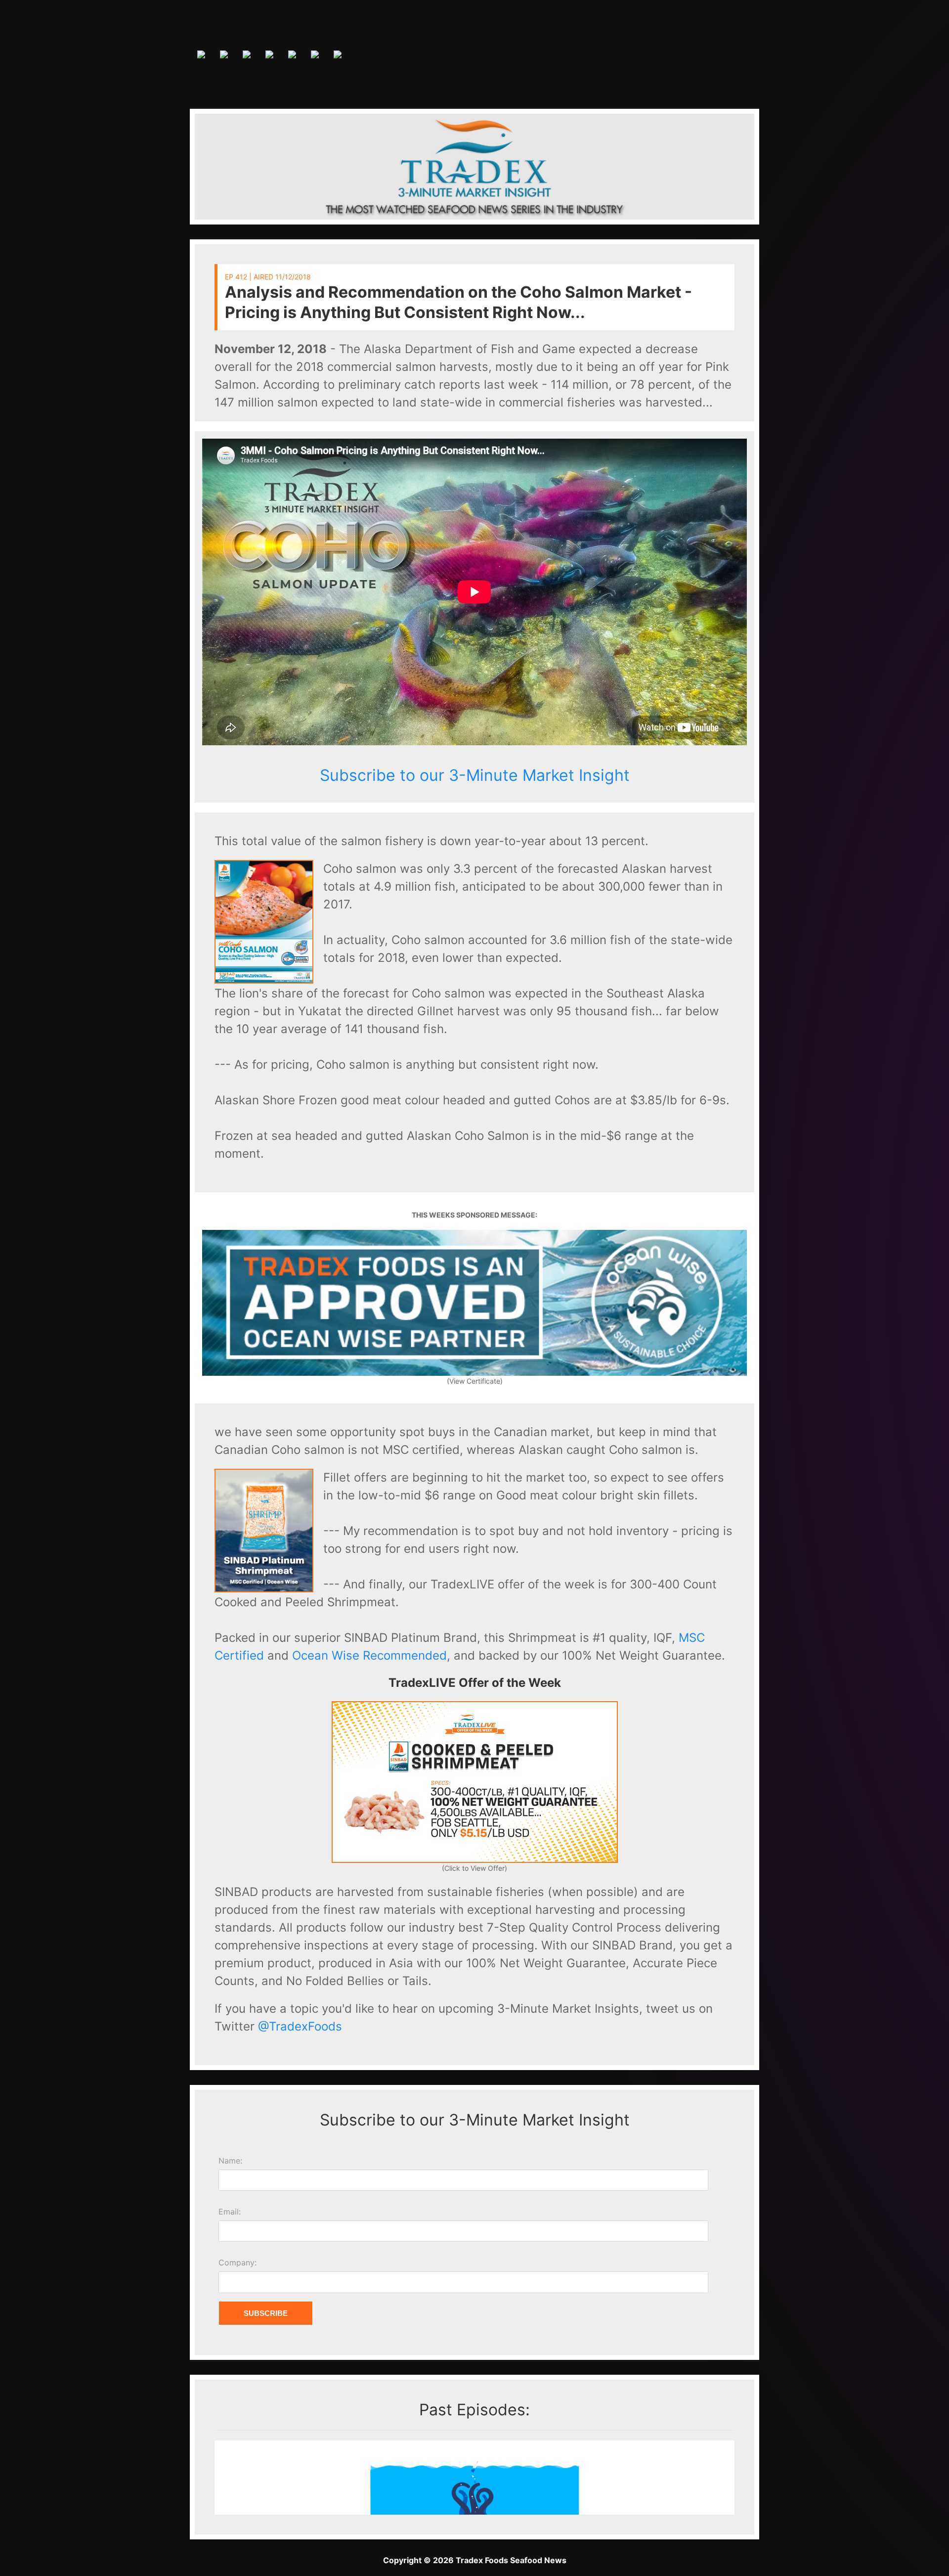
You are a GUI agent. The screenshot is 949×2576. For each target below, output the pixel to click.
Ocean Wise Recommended (369, 1655)
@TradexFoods (300, 2026)
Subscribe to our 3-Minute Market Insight (475, 775)
